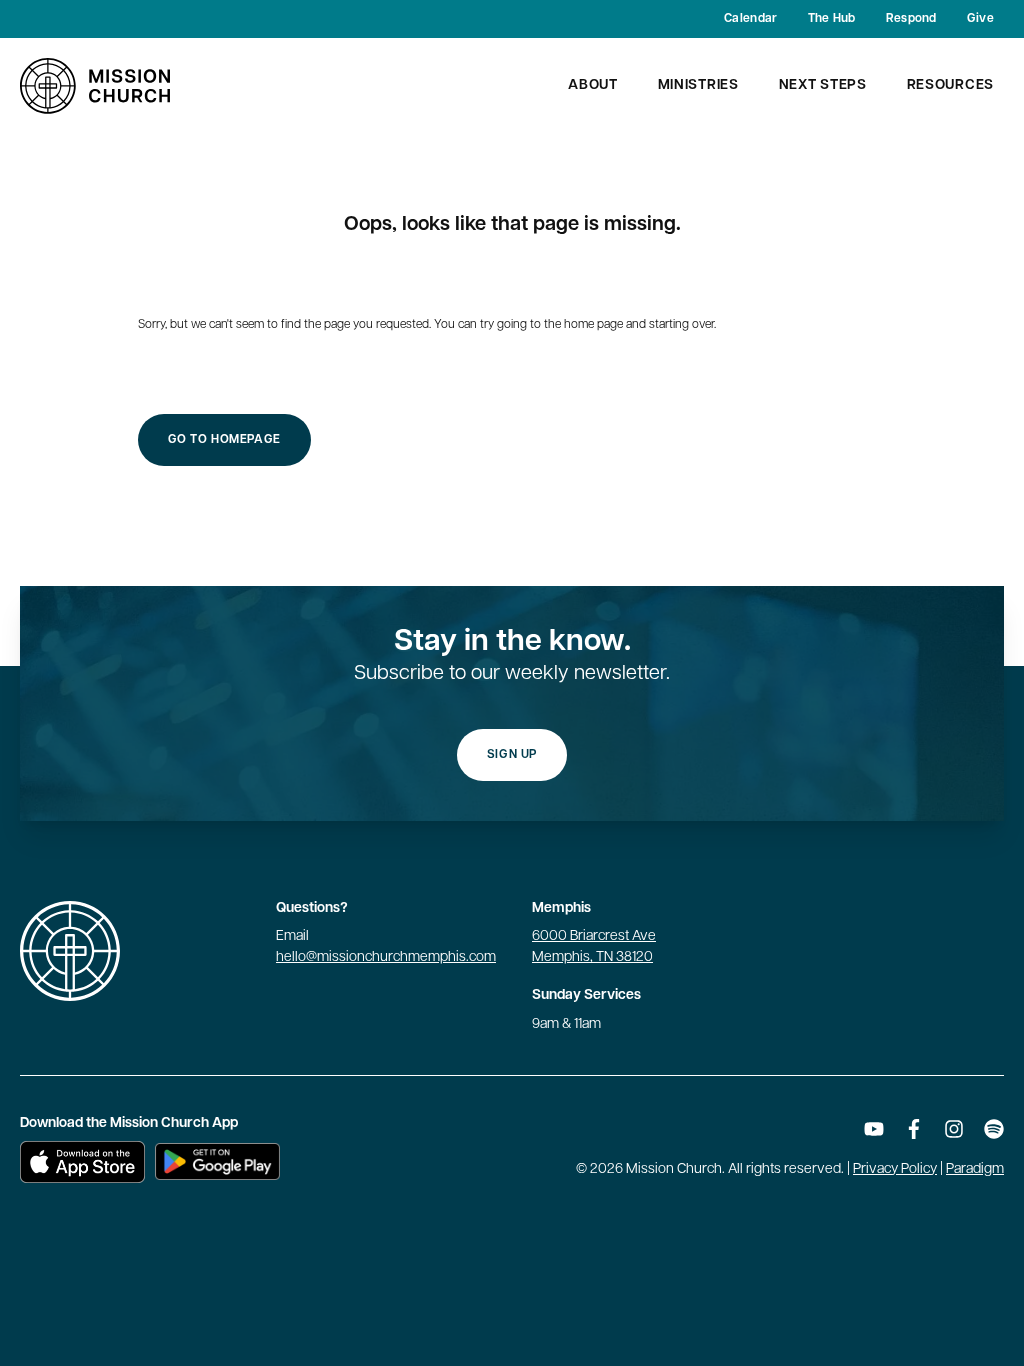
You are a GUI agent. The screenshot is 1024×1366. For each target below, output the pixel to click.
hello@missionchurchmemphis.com (386, 957)
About (593, 85)
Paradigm (975, 1169)
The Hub (832, 19)
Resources (950, 85)
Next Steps (823, 85)
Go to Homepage (224, 440)
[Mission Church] (95, 86)
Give (980, 19)
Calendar (750, 19)
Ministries (698, 85)
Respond (911, 19)
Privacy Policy (895, 1169)
